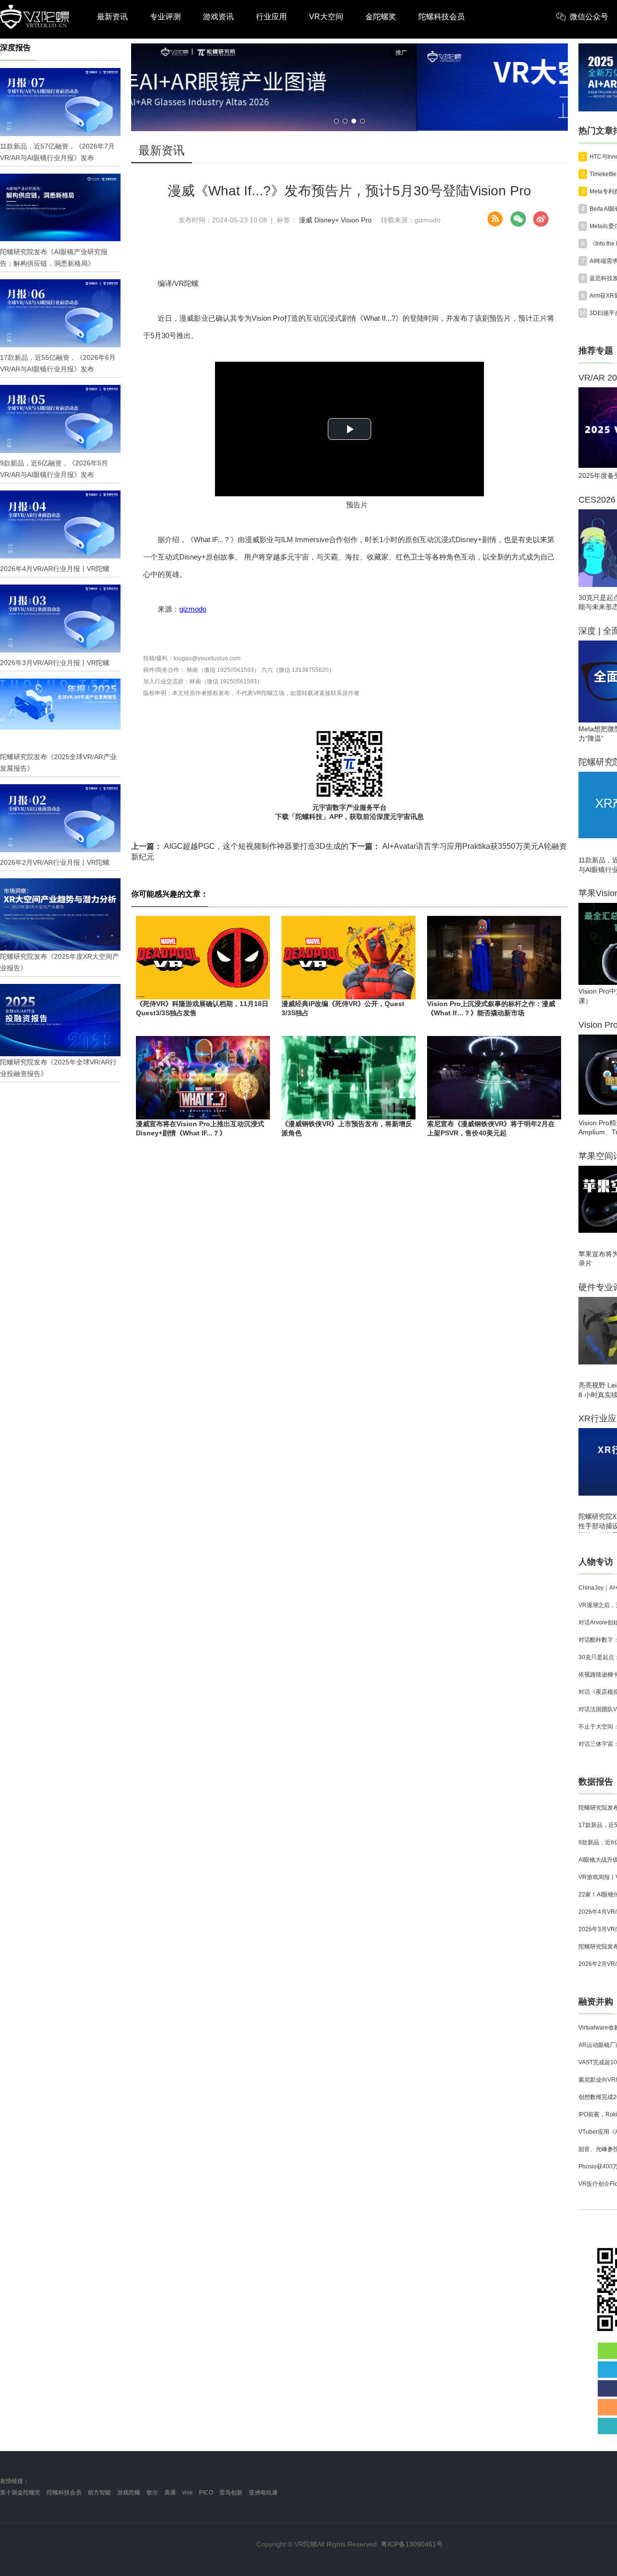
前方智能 (99, 2493)
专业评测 (165, 17)
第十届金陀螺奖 (20, 2493)
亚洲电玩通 (263, 2493)
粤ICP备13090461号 (412, 2544)
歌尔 (152, 2493)
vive (188, 2493)
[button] (336, 121)
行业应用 (271, 17)
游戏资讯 (218, 17)
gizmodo (193, 609)
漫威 (306, 220)
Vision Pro (356, 220)
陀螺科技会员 (442, 17)
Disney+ (327, 220)
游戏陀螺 (129, 2493)
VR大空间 (326, 17)
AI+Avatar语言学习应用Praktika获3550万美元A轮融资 (458, 846)
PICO (206, 2493)
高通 (170, 2493)
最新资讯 (112, 17)
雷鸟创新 (231, 2493)
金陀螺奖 (381, 17)
